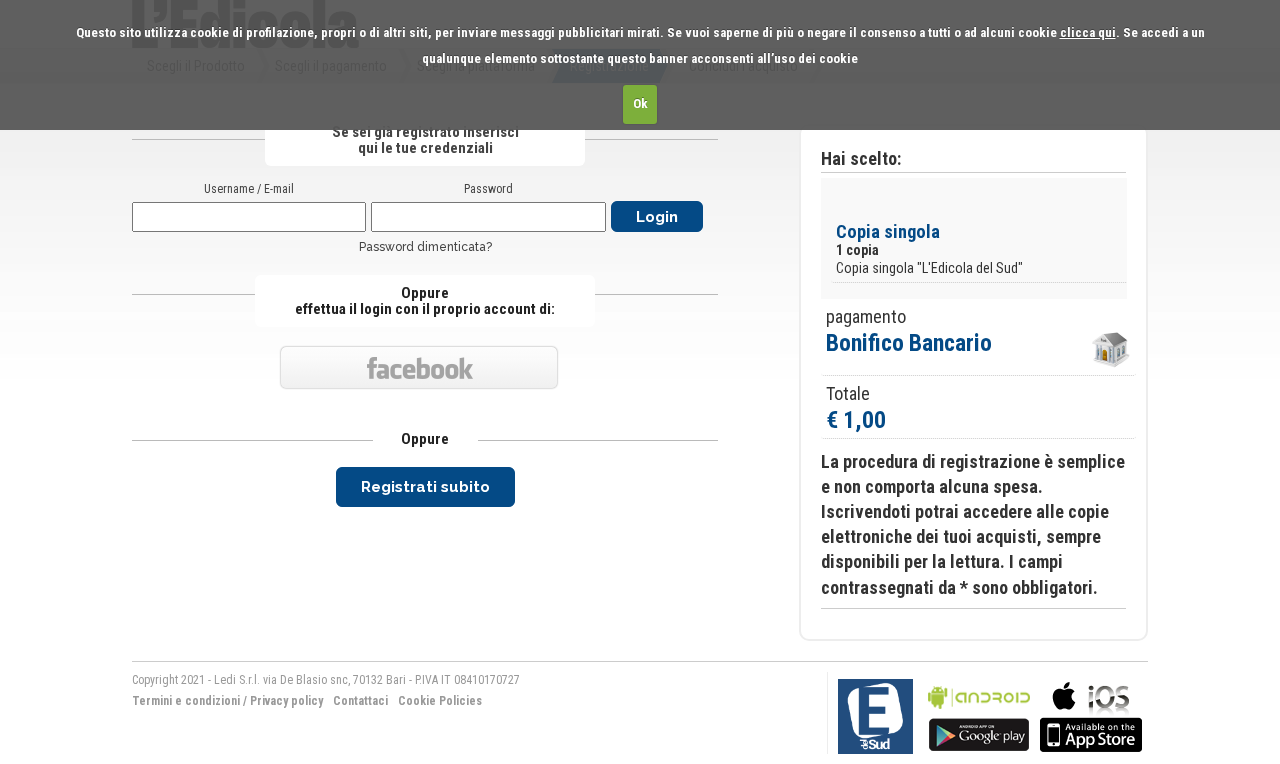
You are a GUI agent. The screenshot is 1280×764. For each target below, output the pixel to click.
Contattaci (360, 701)
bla (979, 714)
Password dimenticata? (425, 247)
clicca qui (1088, 32)
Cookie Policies (440, 701)
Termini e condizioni (186, 701)
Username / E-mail (249, 189)
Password (488, 189)
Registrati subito (425, 487)
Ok (640, 103)
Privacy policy (286, 701)
